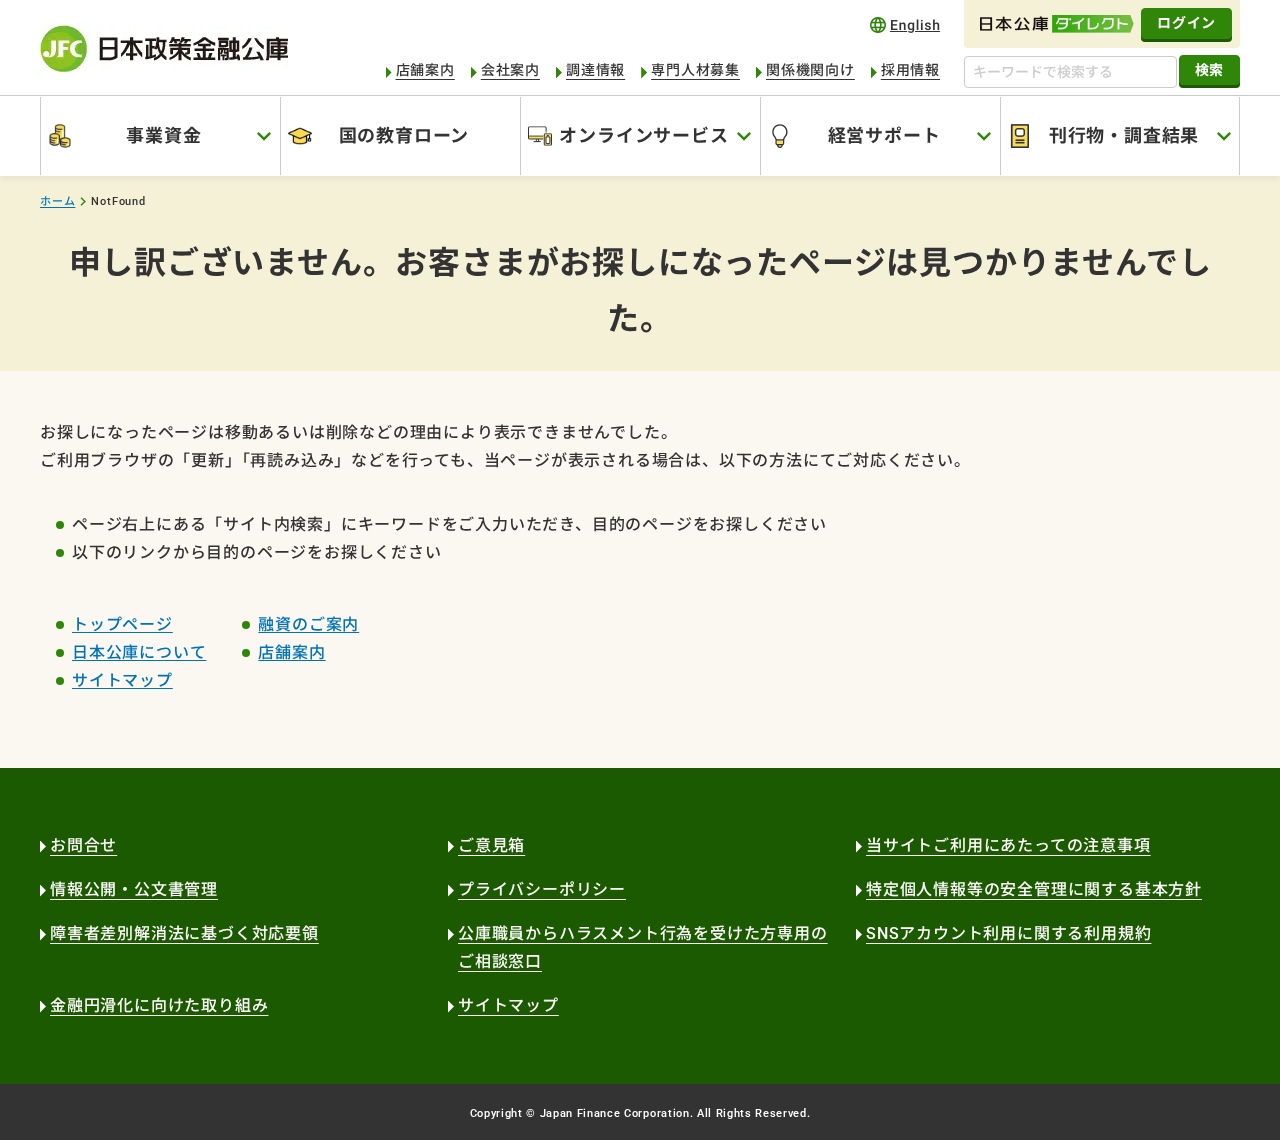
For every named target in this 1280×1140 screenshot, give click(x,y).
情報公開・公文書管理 (134, 889)
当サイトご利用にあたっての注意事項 (1008, 845)
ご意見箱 (491, 845)
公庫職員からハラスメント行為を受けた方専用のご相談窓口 (643, 947)
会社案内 (510, 70)
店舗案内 (425, 70)
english (905, 24)
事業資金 (163, 135)
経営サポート (884, 135)
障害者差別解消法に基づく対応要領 (184, 933)
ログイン (1186, 23)
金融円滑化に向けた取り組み (159, 1005)
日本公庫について (139, 652)
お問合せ (83, 845)
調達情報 (595, 70)
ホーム (57, 201)
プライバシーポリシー (542, 889)
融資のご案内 (308, 624)
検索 (1209, 70)
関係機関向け (810, 70)
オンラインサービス (643, 135)
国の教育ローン (404, 135)
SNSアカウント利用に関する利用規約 (1008, 933)
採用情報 (910, 70)
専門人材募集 (695, 70)
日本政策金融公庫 (164, 48)
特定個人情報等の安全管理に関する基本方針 (1034, 889)
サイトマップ (122, 680)
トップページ (122, 624)
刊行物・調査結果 (1124, 135)
